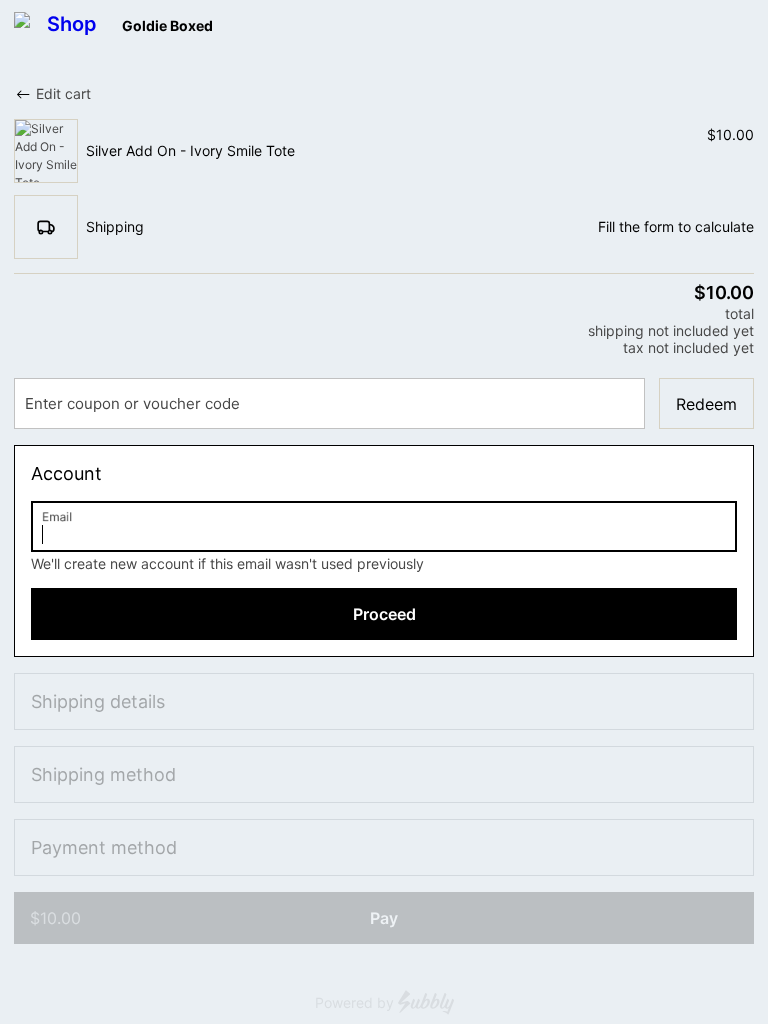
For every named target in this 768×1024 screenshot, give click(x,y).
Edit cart (63, 93)
